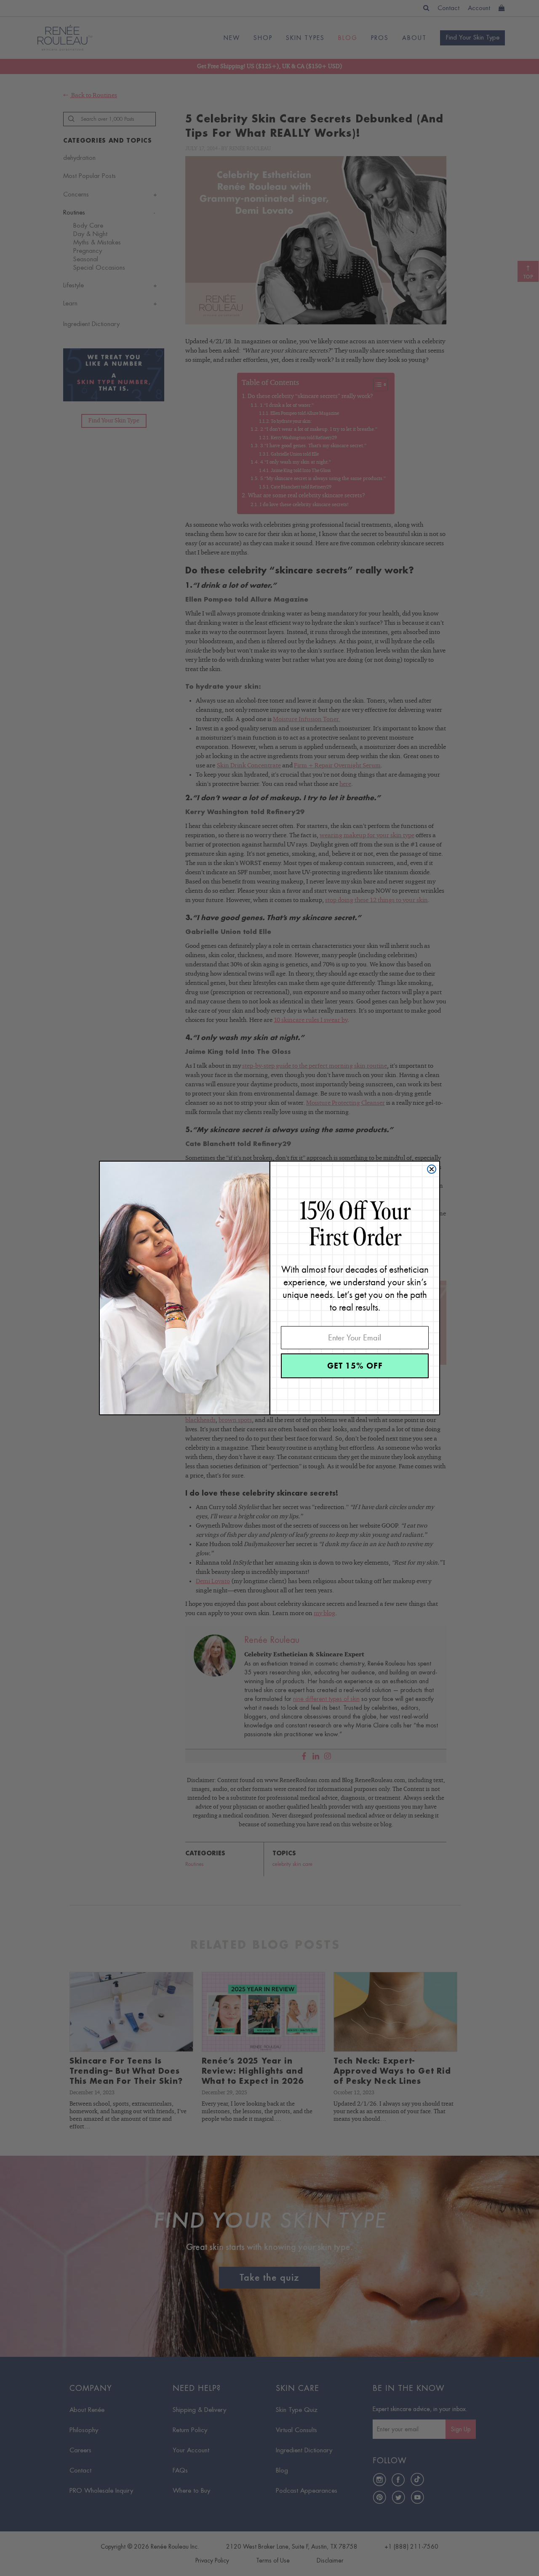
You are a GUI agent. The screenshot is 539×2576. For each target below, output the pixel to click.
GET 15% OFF (355, 1366)
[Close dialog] (432, 1169)
